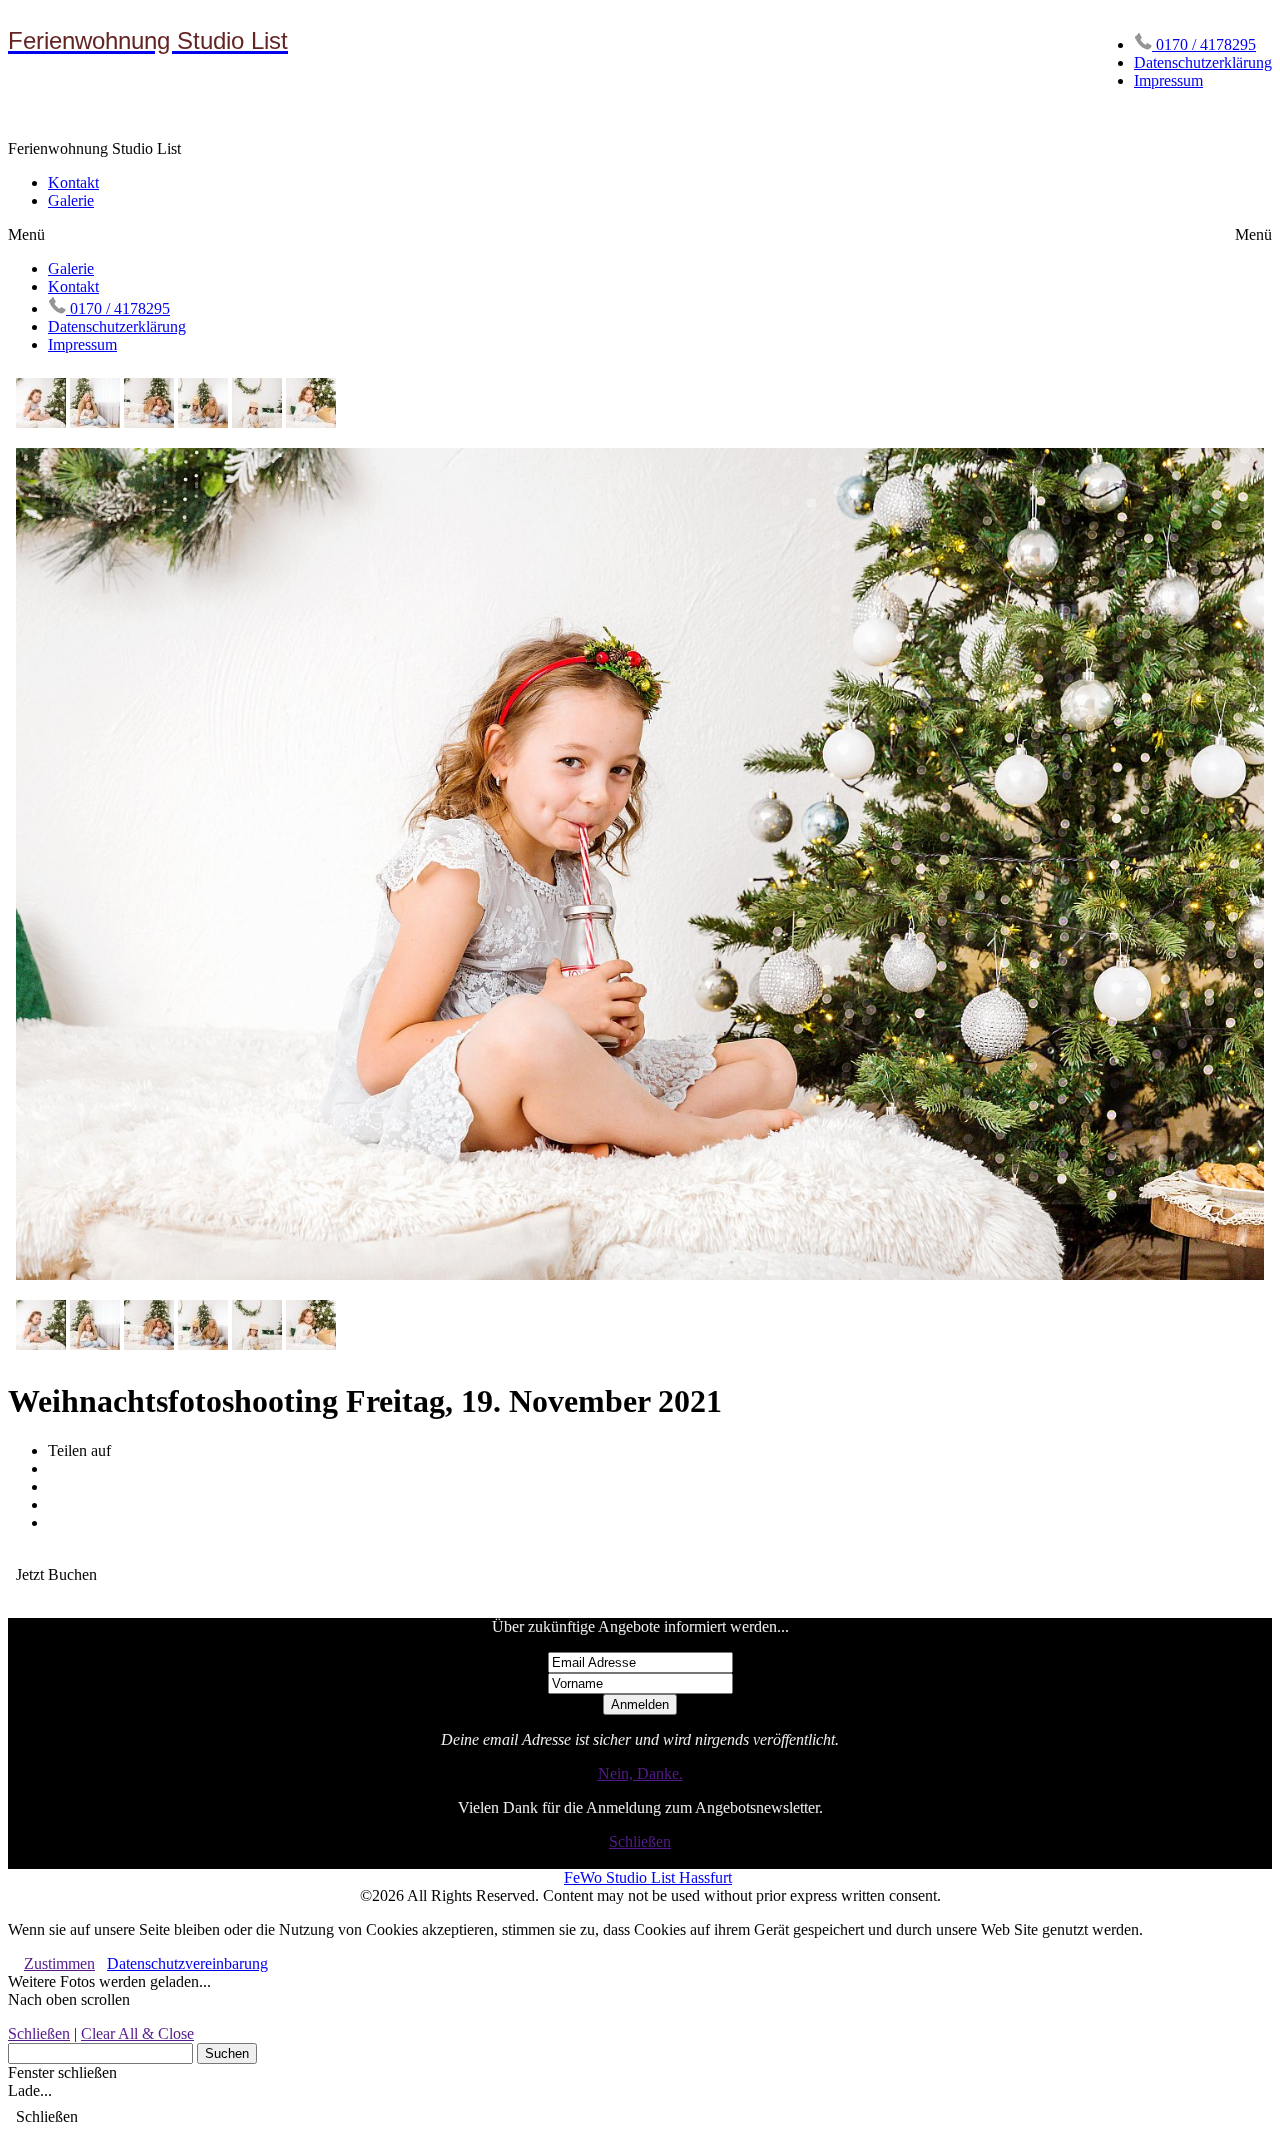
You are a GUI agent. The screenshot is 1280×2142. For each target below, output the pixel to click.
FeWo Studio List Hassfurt (648, 1877)
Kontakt (73, 182)
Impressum (1168, 80)
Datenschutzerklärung (1203, 62)
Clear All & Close (137, 2033)
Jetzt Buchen (56, 1574)
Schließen (640, 1841)
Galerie (71, 200)
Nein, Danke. (640, 1773)
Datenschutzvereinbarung (187, 1963)
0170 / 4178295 (1204, 44)
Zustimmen (59, 1963)
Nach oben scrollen (69, 1999)
